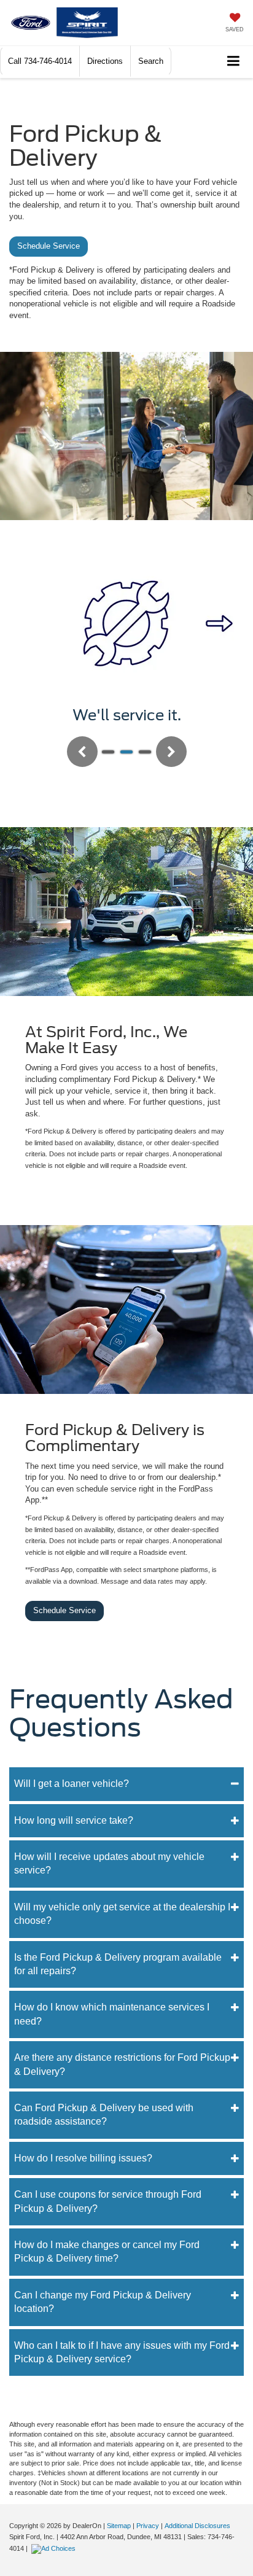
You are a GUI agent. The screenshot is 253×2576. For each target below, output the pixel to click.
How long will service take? (74, 1820)
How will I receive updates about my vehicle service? (109, 1863)
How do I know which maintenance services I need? (112, 2014)
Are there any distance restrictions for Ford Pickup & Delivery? (122, 2064)
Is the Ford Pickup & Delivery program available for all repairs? (118, 1964)
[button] (40, 61)
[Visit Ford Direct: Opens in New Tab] (55, 2548)
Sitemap (119, 2526)
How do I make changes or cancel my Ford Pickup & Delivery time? (107, 2251)
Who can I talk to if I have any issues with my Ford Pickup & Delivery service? (122, 2352)
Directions (105, 61)
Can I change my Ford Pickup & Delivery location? (103, 2302)
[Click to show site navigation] (234, 62)
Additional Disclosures (197, 2526)
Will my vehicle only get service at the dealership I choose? (122, 1914)
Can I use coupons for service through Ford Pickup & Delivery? (108, 2201)
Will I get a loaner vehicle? (72, 1784)
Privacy (148, 2526)
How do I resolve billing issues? (83, 2158)
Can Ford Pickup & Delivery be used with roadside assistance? (104, 2115)
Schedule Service (49, 246)
